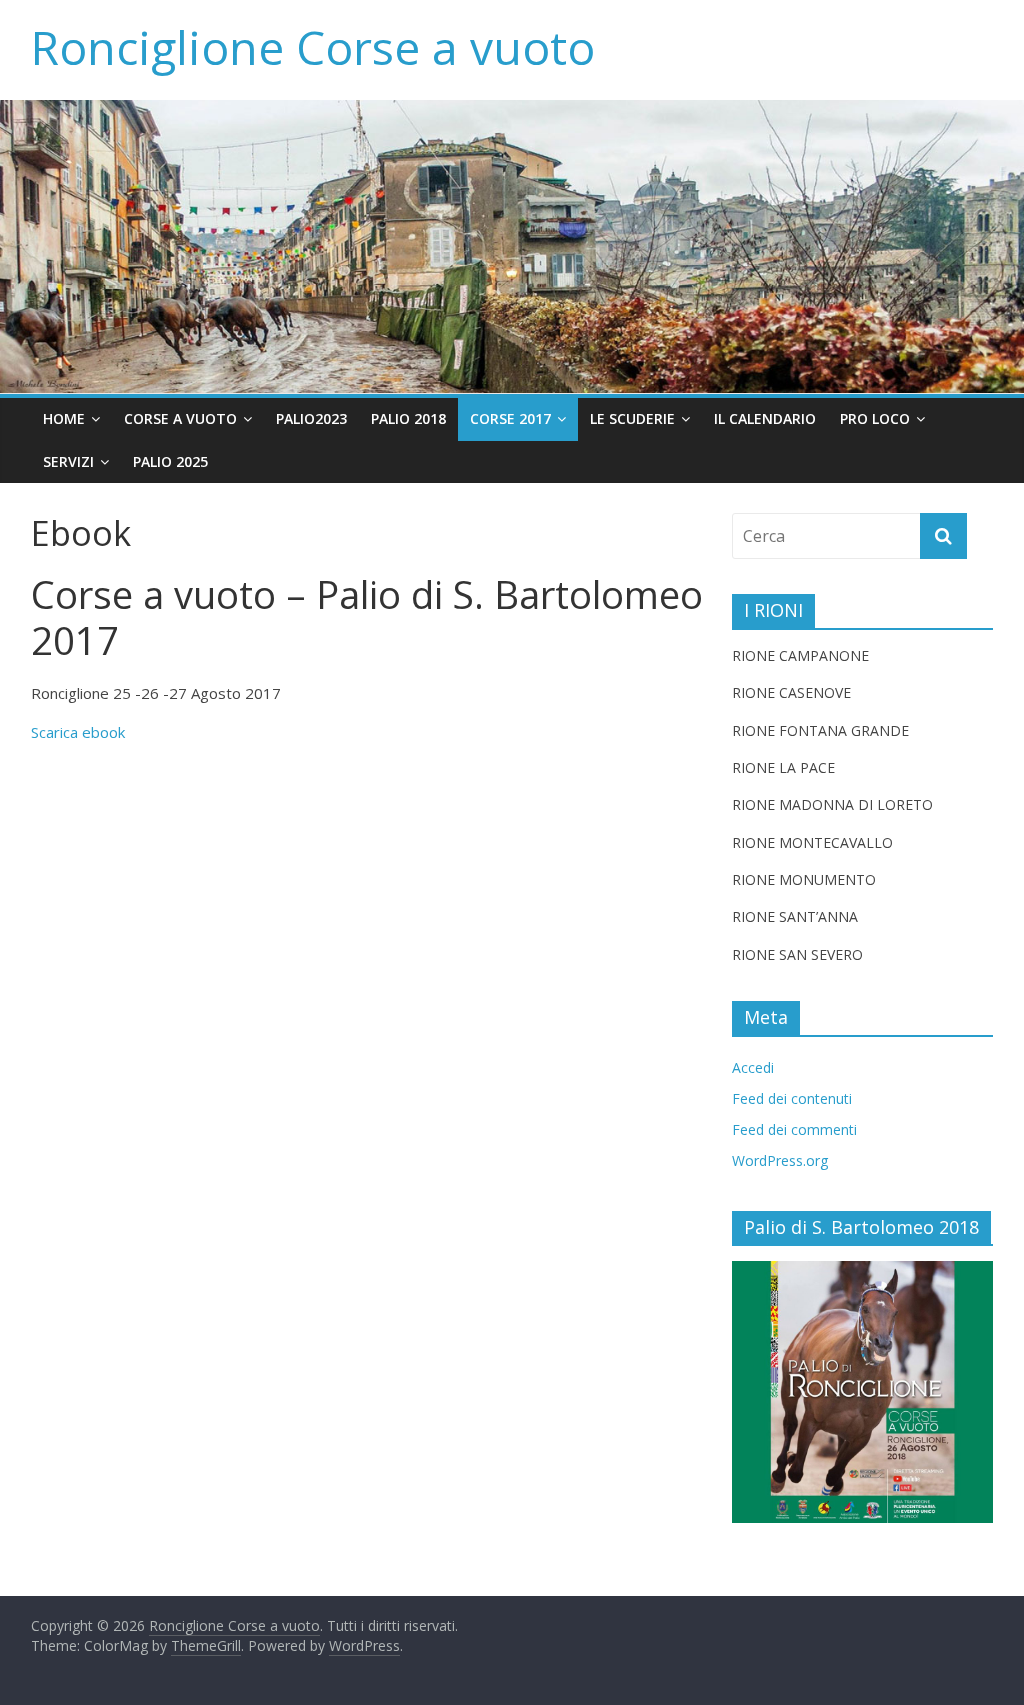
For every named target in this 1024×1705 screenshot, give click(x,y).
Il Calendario (765, 418)
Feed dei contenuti (792, 1098)
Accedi (753, 1067)
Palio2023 (311, 418)
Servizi (68, 461)
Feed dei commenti (794, 1129)
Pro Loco (875, 418)
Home (64, 418)
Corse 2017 (510, 418)
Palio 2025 (170, 461)
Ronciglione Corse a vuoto (313, 47)
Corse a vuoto (180, 418)
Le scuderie (632, 418)
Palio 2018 (408, 418)
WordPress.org (780, 1160)
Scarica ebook (78, 732)
